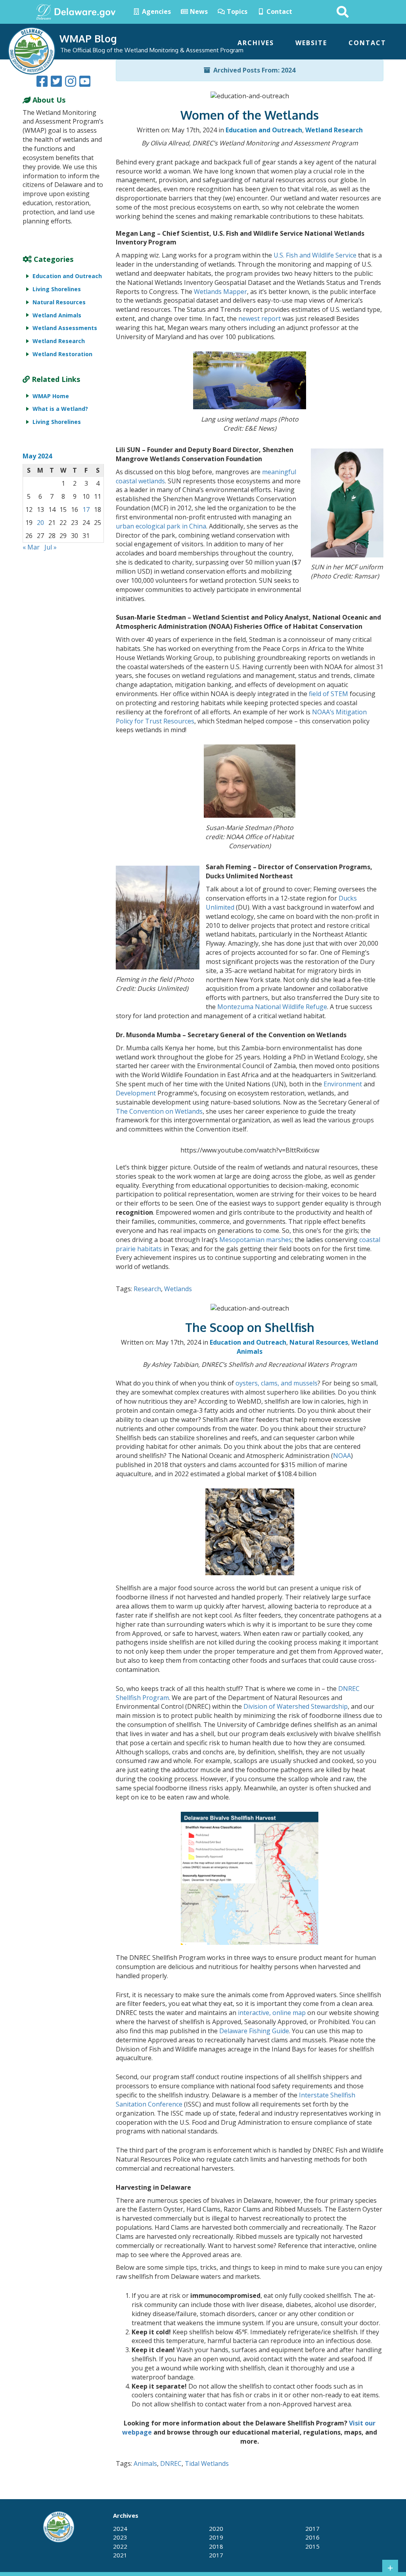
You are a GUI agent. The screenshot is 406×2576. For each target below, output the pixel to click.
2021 (120, 2555)
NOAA (342, 1456)
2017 (216, 2555)
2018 (216, 2546)
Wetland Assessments (65, 328)
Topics (236, 11)
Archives (256, 43)
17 (86, 509)
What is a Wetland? (60, 409)
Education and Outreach (264, 130)
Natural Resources (319, 1342)
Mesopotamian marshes (256, 1240)
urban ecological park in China (161, 526)
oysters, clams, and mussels (277, 1383)
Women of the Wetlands (250, 115)
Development (136, 1093)
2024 (120, 2528)
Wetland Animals (57, 315)
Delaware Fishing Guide (254, 2031)
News (198, 11)
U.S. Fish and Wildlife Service (315, 255)
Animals (145, 2463)
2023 (120, 2537)
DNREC (171, 2463)
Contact (279, 11)
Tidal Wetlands (207, 2463)
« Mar (31, 547)
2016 (312, 2537)
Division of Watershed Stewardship (296, 1706)
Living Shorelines (57, 289)
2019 (216, 2537)
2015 (312, 2546)
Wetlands (178, 1289)
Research (147, 1289)
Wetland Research (334, 130)
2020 (216, 2528)
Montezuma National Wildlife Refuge (272, 1007)
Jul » (51, 547)
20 (40, 523)
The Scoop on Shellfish (250, 1327)
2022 (120, 2546)
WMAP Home (51, 396)
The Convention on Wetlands (159, 1111)
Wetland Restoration (62, 354)
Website (311, 43)
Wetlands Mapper (220, 292)
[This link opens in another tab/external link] (44, 11)
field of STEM (328, 694)
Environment (343, 1084)
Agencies (156, 11)
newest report (259, 319)
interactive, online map (272, 2013)
